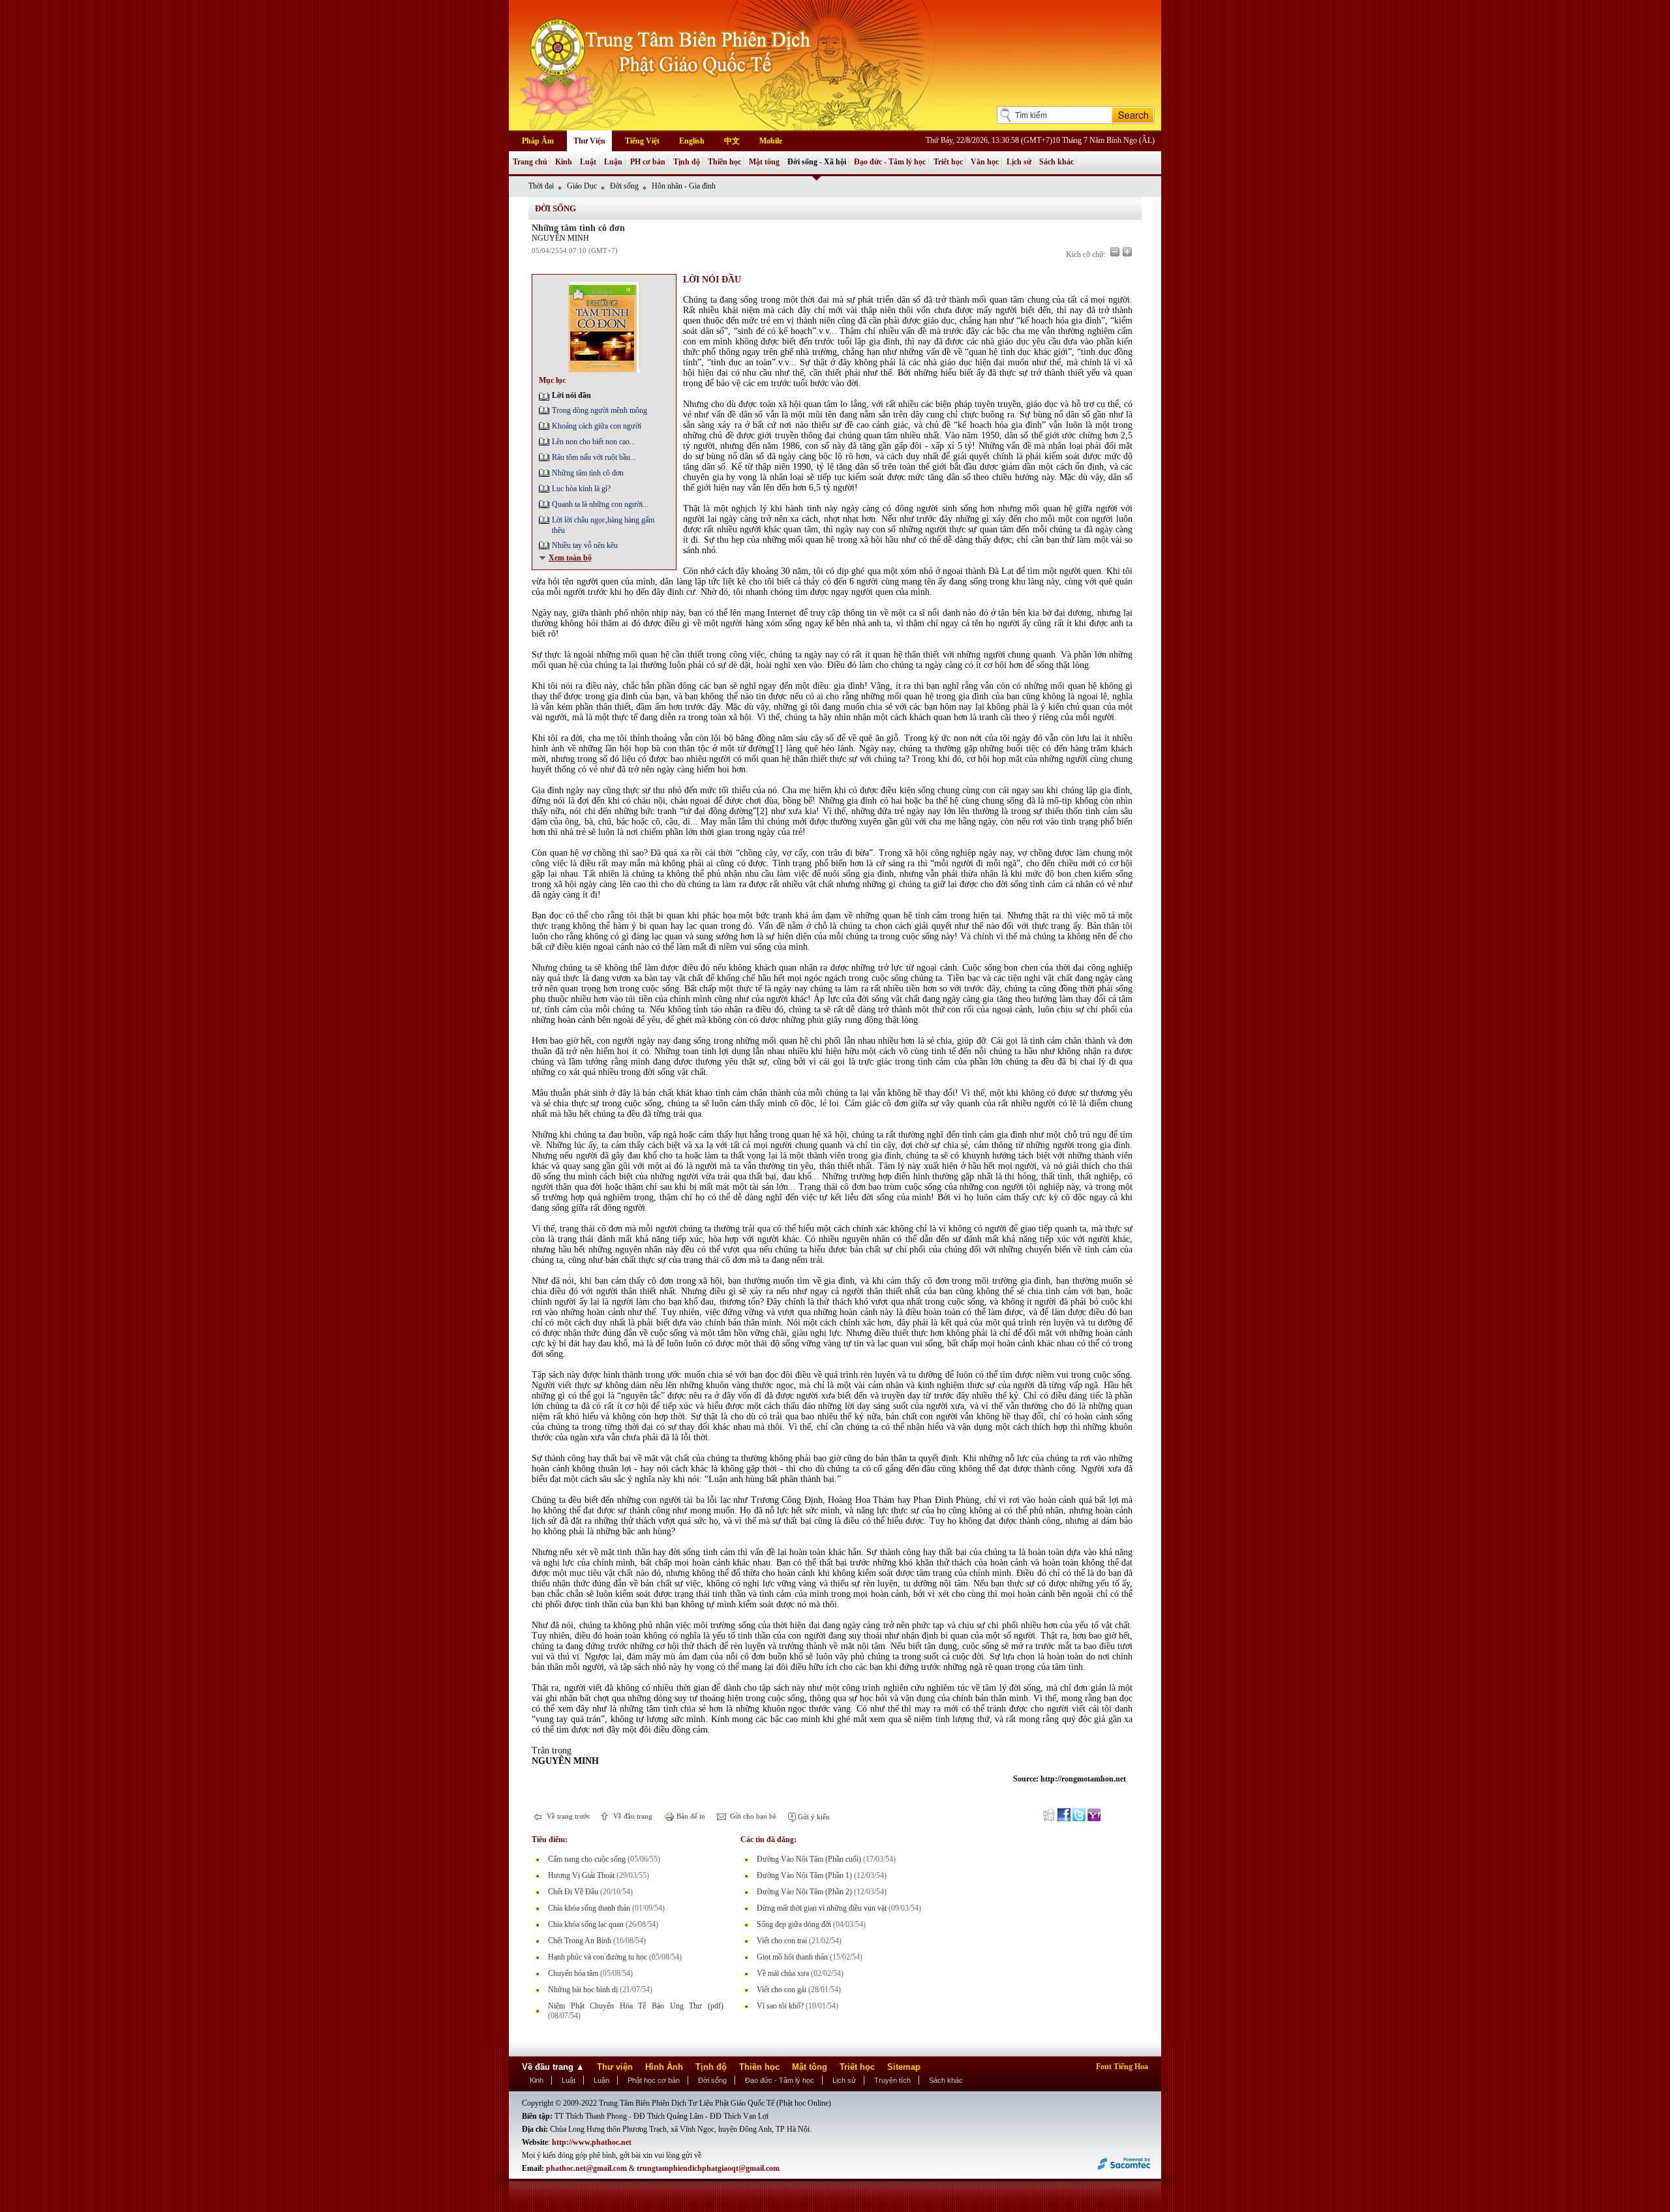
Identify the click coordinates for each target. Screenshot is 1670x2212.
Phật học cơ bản (654, 2080)
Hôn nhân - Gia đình (684, 186)
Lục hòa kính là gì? (581, 489)
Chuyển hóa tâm (573, 1973)
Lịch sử (1019, 162)
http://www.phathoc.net (592, 2142)
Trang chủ (530, 162)
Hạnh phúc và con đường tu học (598, 1957)
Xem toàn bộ (570, 558)
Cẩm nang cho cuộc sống (587, 1859)
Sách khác (1056, 162)
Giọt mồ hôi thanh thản (792, 1957)
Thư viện (615, 2067)
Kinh (564, 162)
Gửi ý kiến (813, 1817)
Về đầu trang (632, 1816)
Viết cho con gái (782, 1990)
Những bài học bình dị (583, 1990)
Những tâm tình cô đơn (588, 473)
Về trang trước (568, 1816)
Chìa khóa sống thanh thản (589, 1908)
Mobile (771, 141)
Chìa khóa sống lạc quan (586, 1924)
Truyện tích (892, 2080)
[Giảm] (1115, 252)
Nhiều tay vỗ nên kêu (585, 545)
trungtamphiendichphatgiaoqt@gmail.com (708, 2168)
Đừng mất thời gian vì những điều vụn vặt (822, 1908)
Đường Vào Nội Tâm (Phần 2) (804, 1892)
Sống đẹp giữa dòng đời (794, 1924)
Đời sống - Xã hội (817, 162)
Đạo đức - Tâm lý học (890, 162)
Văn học (985, 162)
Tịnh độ (687, 162)
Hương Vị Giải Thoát (581, 1875)
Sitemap (904, 2067)
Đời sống (624, 186)
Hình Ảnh (664, 2067)
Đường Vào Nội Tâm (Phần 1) (804, 1875)
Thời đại (541, 186)
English (692, 141)
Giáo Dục (582, 186)
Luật (588, 162)
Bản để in (690, 1816)
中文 (732, 141)
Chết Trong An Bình (580, 1941)
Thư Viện (589, 141)
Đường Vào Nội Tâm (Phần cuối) (809, 1859)
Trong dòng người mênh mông (600, 410)
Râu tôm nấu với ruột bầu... (594, 457)
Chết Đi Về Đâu (573, 1892)
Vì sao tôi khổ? (780, 2006)
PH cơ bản (648, 162)
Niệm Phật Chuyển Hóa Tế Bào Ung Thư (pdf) (636, 2006)
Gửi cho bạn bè (752, 1816)
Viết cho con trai (782, 1941)
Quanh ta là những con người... (600, 504)
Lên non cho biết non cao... (594, 442)
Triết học (948, 162)
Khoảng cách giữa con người (597, 426)
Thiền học (724, 162)
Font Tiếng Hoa (1122, 2067)
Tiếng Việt (642, 141)
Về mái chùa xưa (783, 1973)
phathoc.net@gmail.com (586, 2168)
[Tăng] (1127, 252)
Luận (613, 162)
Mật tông (764, 162)
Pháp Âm (538, 141)
